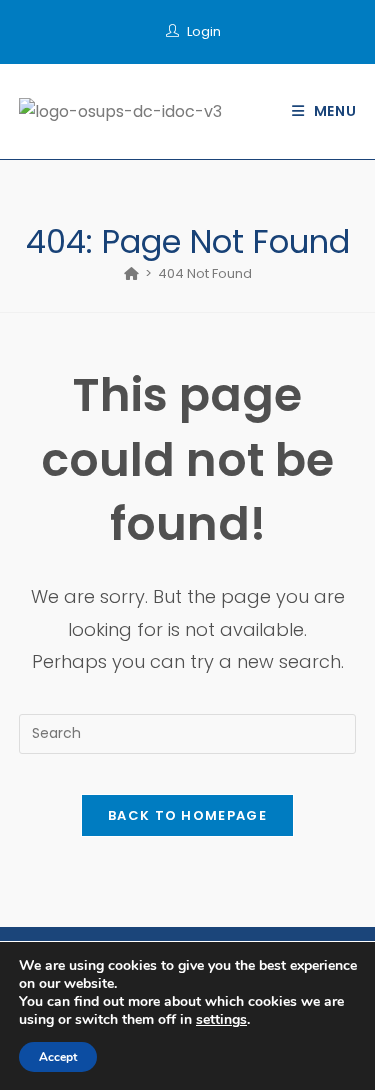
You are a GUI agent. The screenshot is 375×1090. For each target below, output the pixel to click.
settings (221, 1020)
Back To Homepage (187, 815)
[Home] (131, 273)
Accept (58, 1057)
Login (204, 31)
